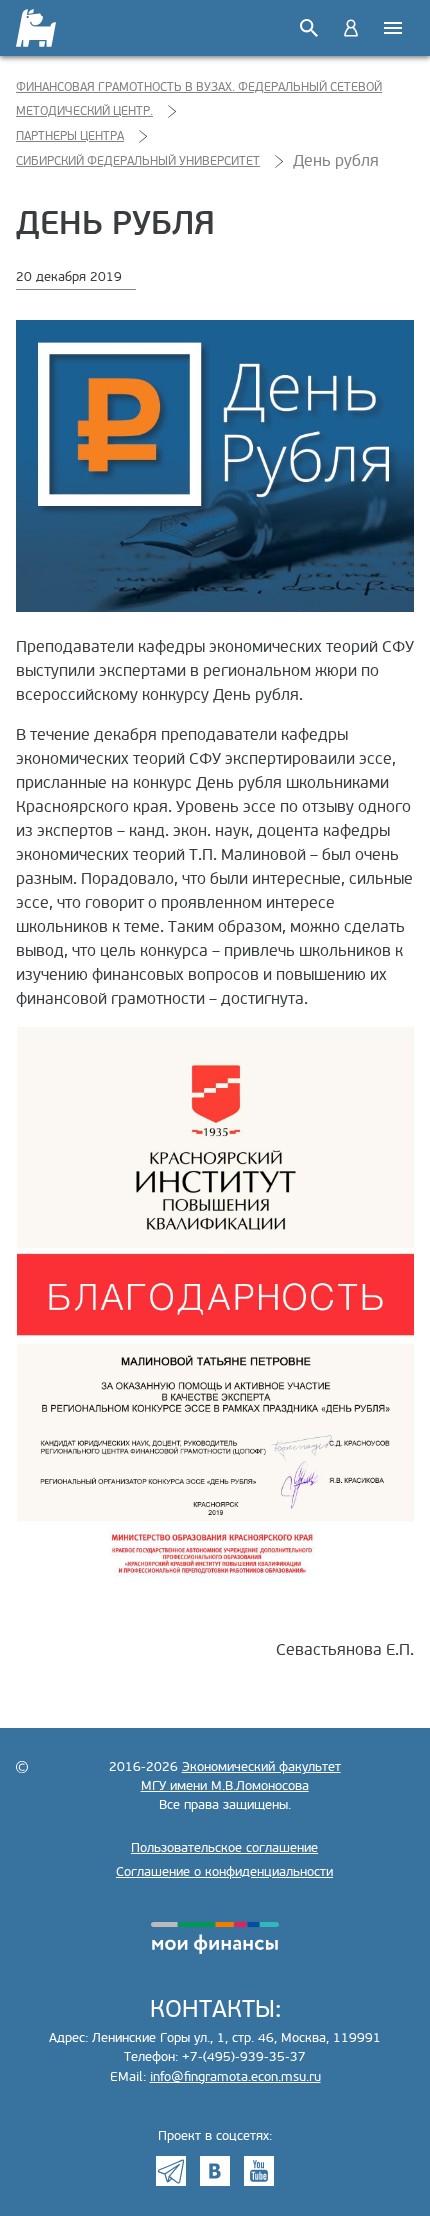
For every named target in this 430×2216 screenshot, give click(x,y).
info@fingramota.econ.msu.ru (235, 2077)
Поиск (309, 28)
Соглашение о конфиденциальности (224, 1872)
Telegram (171, 2171)
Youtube (259, 2171)
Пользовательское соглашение (224, 1848)
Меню (393, 28)
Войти (351, 28)
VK (215, 2171)
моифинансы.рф (215, 1938)
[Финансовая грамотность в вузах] (37, 28)
